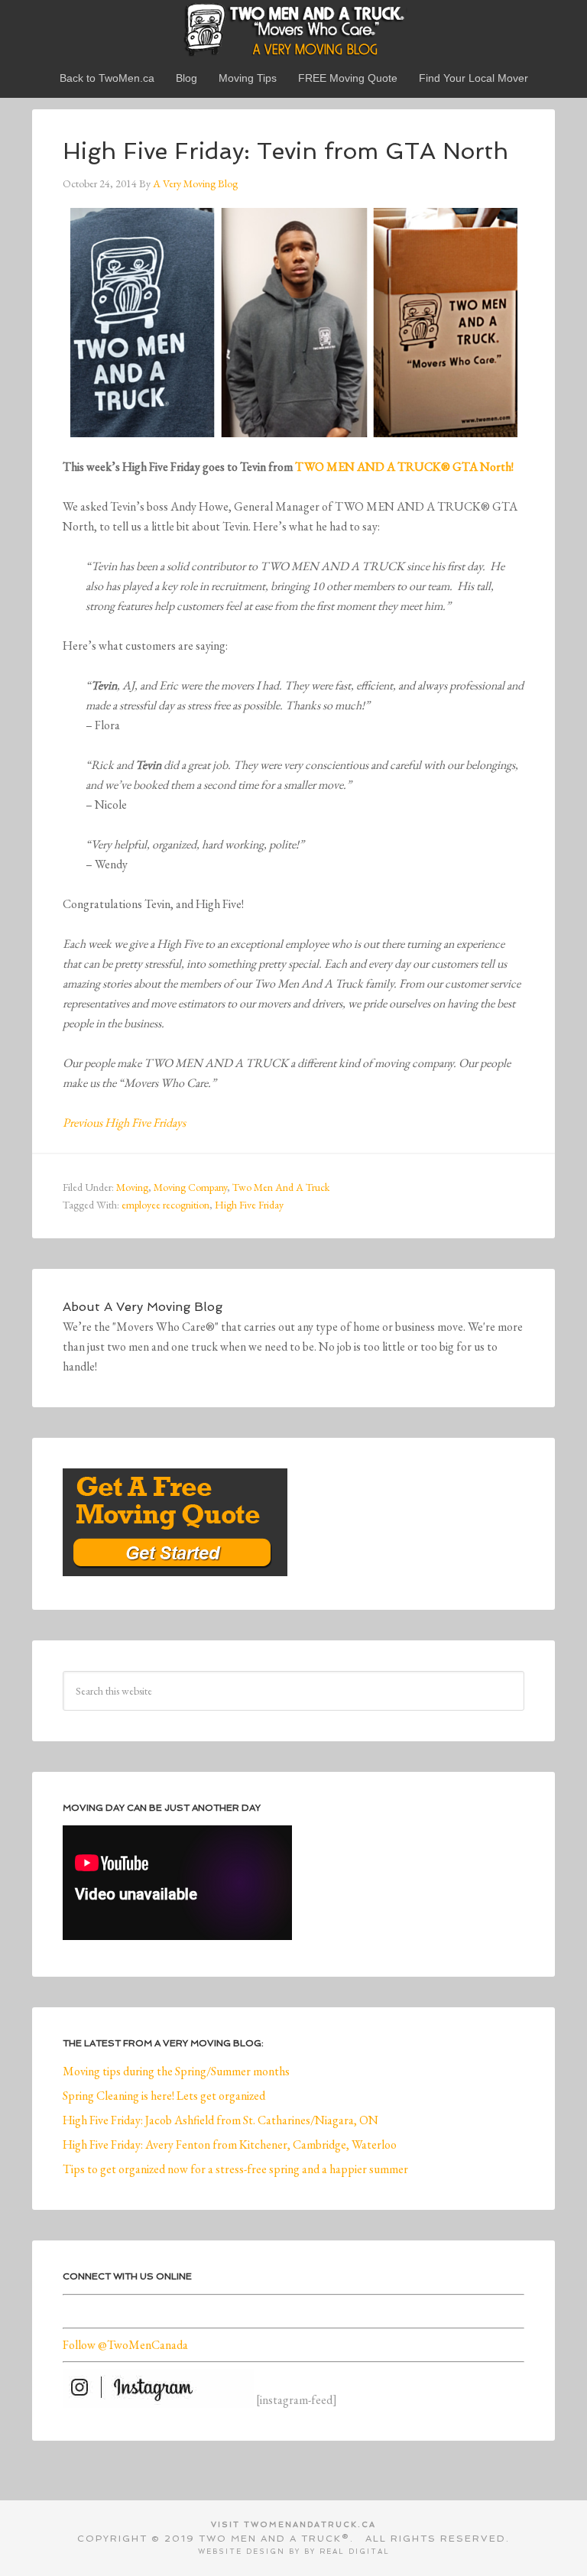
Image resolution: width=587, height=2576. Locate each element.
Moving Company (190, 1187)
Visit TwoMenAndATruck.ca (293, 2524)
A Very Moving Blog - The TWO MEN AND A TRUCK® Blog (293, 29)
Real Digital (355, 2552)
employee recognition (165, 1205)
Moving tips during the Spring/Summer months (176, 2071)
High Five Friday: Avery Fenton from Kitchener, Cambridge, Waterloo (230, 2145)
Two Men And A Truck (281, 1187)
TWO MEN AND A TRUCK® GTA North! (404, 467)
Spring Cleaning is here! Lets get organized (164, 2096)
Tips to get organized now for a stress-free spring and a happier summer (235, 2169)
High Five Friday (249, 1205)
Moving (132, 1187)
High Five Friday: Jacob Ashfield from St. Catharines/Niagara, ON (221, 2120)
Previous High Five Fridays (124, 1123)
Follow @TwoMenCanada (125, 2345)
